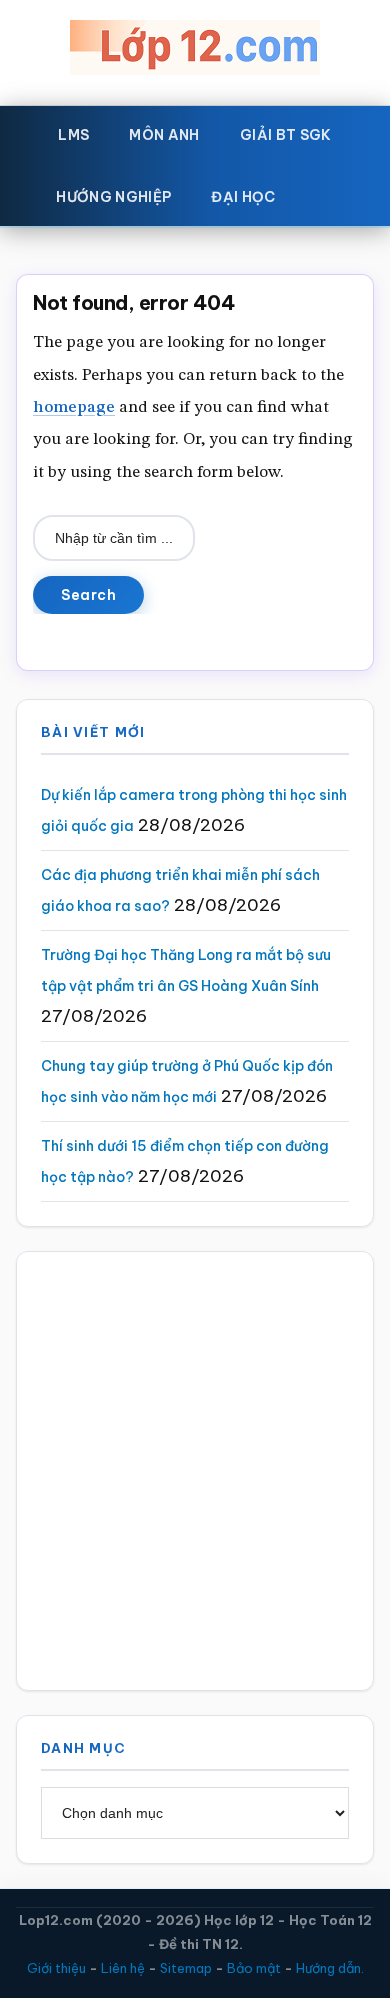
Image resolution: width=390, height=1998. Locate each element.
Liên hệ (123, 1968)
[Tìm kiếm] (325, 193)
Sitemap (186, 1968)
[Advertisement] (195, 1471)
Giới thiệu (56, 1968)
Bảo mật (254, 1968)
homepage (74, 407)
